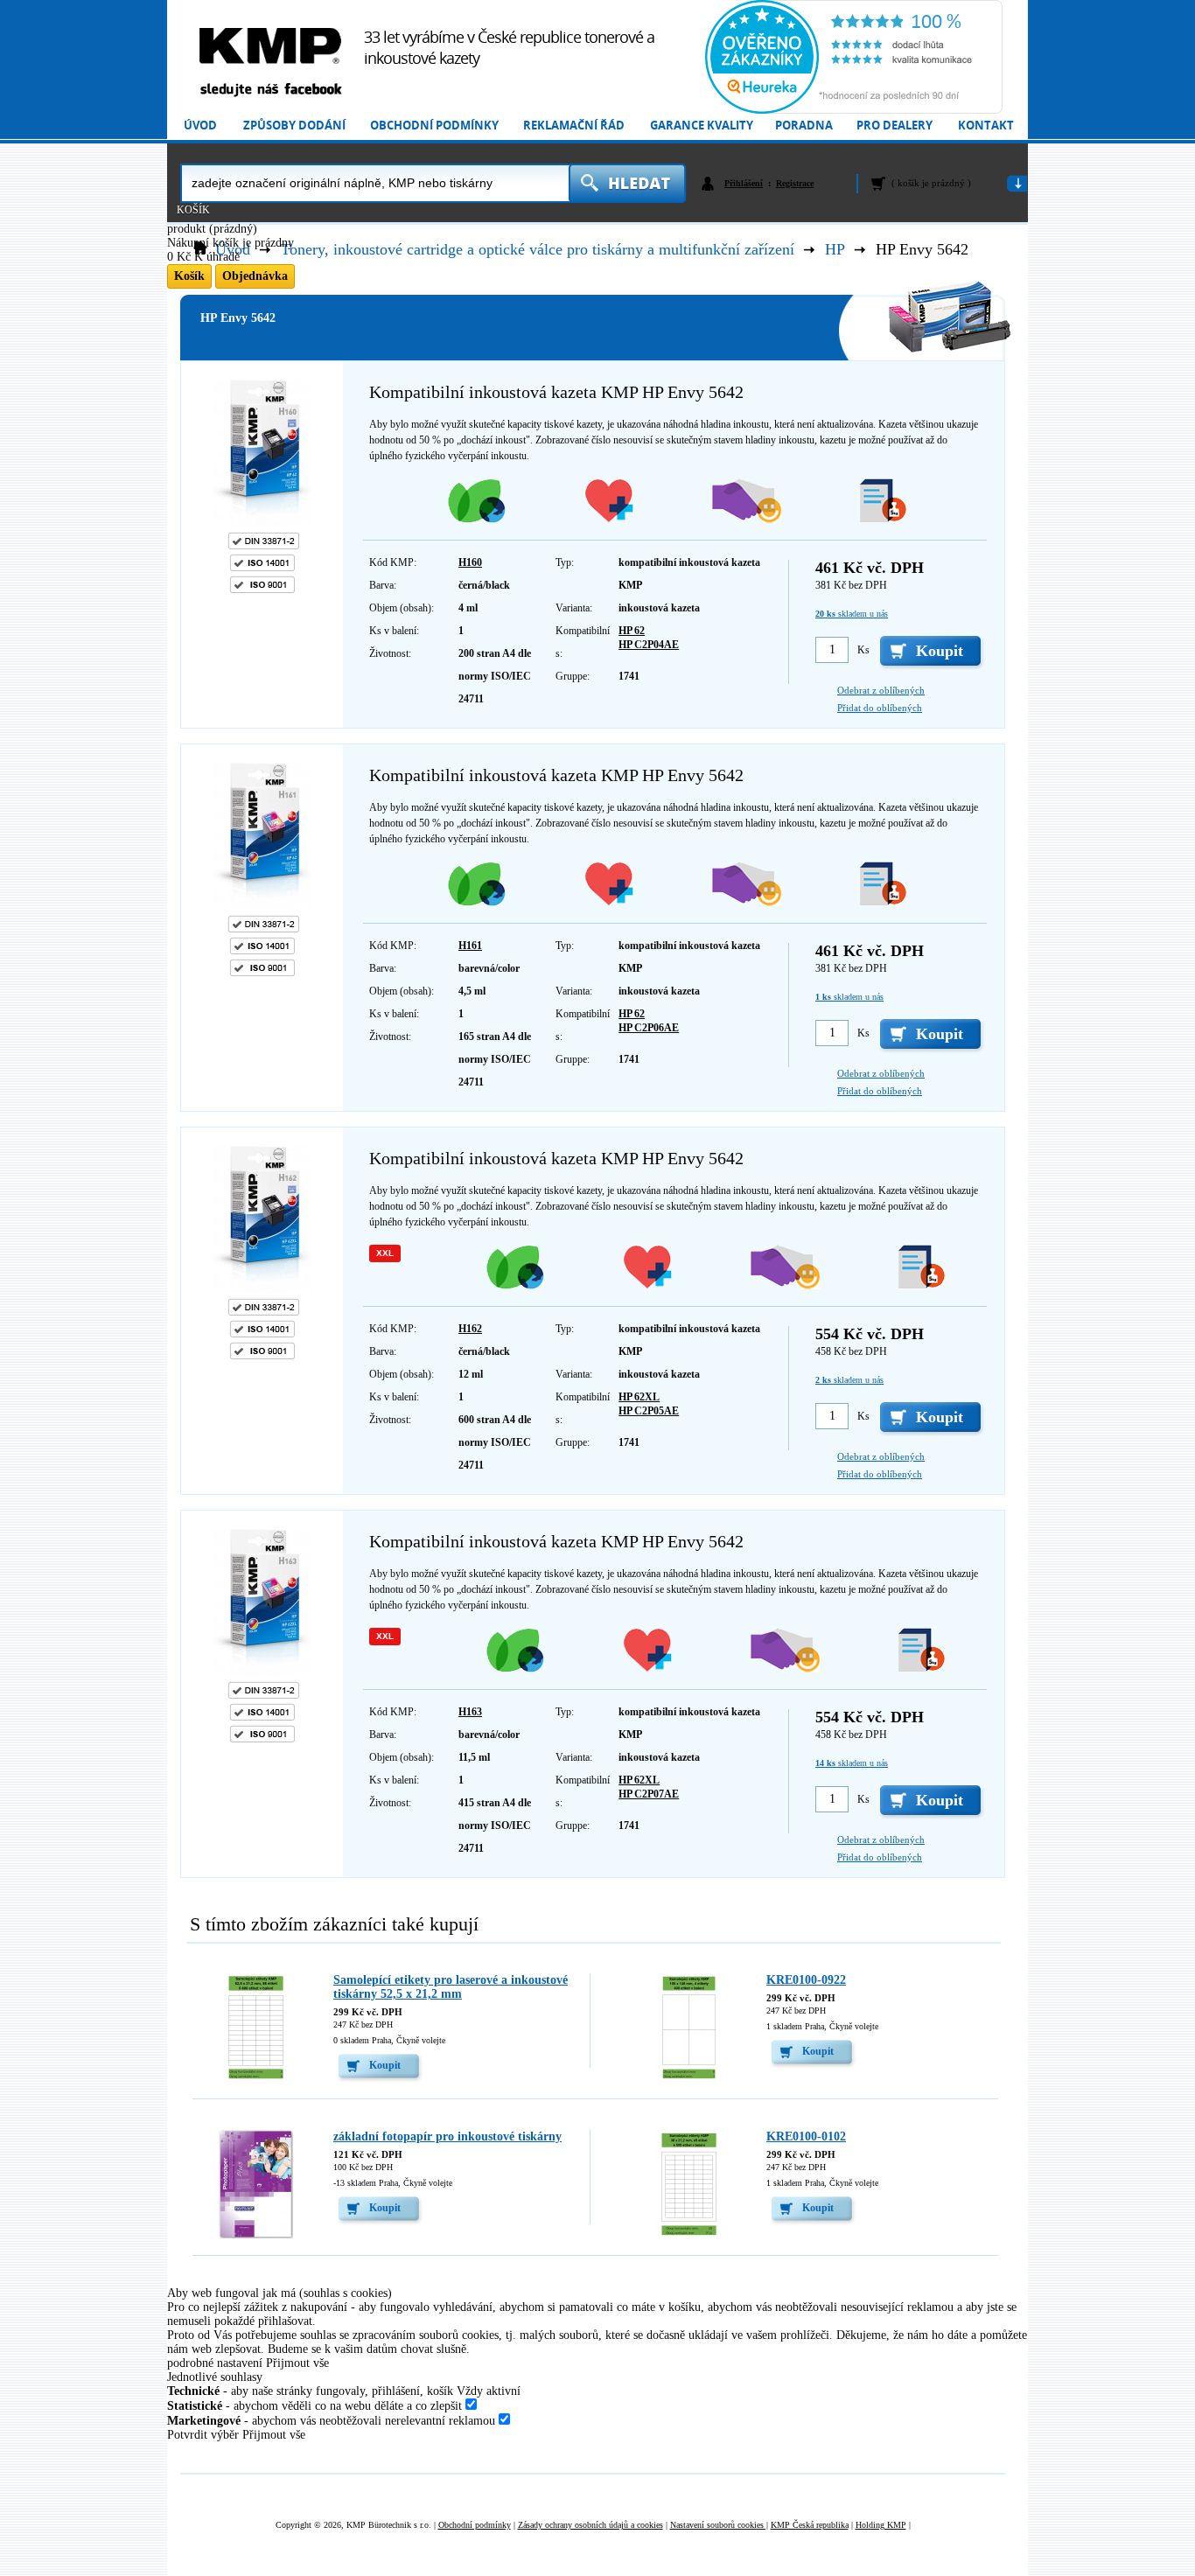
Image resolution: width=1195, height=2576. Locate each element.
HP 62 (632, 631)
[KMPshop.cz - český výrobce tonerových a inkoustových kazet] (270, 46)
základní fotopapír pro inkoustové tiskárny (447, 2136)
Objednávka (255, 276)
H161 (470, 946)
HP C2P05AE (649, 1411)
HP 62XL (639, 1397)
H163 (470, 1712)
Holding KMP (881, 2525)
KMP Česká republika (810, 2525)
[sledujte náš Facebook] (270, 91)
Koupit (385, 2065)
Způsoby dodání (294, 126)
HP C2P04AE (649, 645)
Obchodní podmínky (434, 126)
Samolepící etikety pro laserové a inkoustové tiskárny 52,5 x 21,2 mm (451, 1987)
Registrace (795, 183)
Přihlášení (744, 183)
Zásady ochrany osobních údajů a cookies (591, 2525)
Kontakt (986, 126)
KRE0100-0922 (806, 1980)
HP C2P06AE (649, 1028)
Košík (193, 210)
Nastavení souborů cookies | (719, 2525)
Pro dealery (895, 126)
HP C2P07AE (649, 1794)
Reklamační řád (574, 126)
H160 (470, 562)
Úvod (200, 126)
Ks (863, 650)
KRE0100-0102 (806, 2136)
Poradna (804, 126)
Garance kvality (702, 126)
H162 (470, 1329)
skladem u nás (852, 614)
